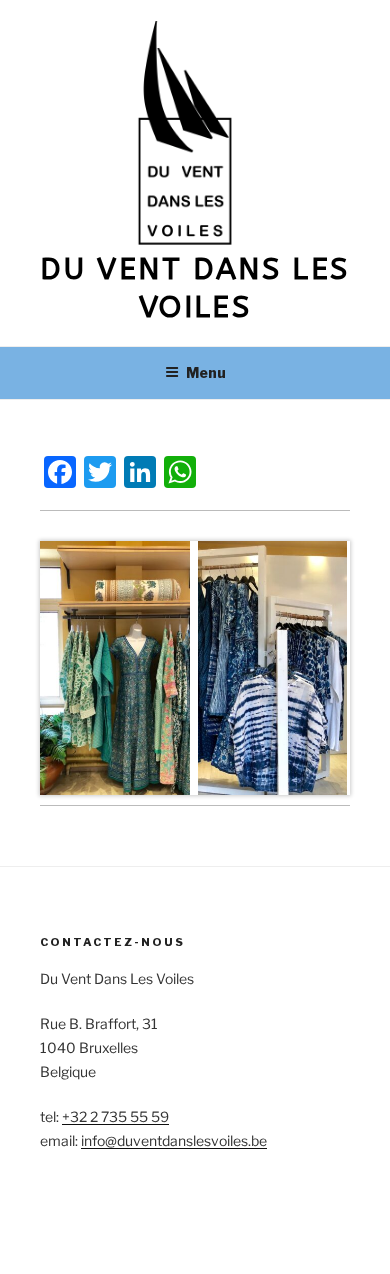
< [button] (50, 668)
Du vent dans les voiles (194, 288)
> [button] (339, 668)
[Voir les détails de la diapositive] (116, 668)
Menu (206, 372)
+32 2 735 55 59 (115, 1116)
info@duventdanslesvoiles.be (174, 1140)
